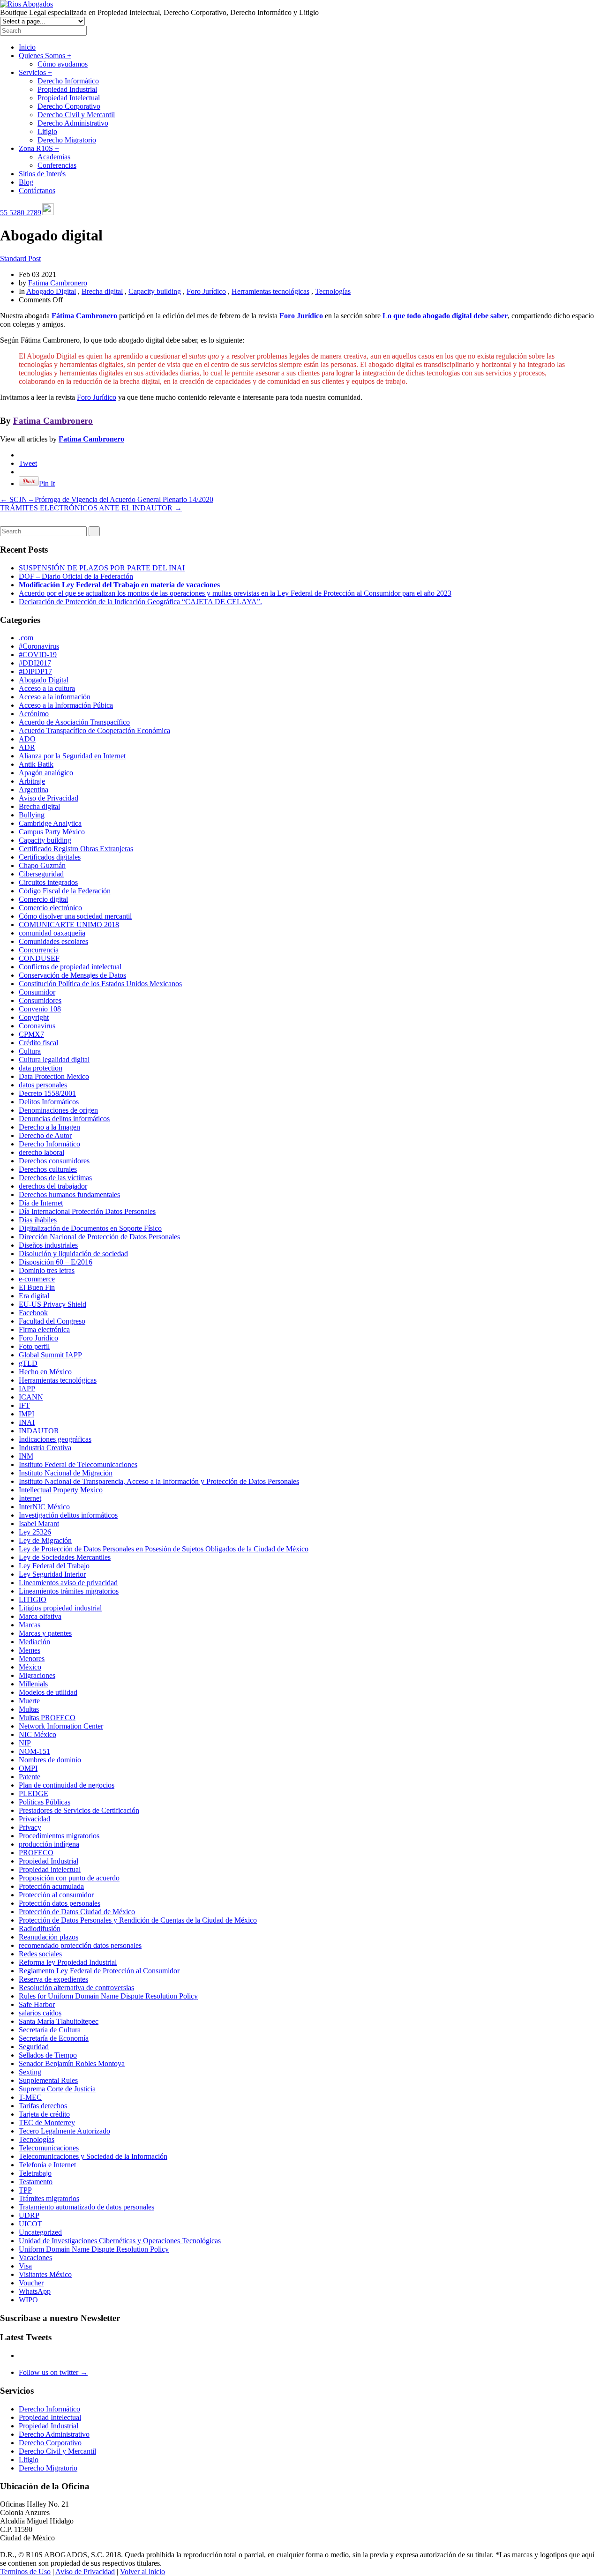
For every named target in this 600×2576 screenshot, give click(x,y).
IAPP (27, 1389)
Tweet (28, 463)
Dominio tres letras (47, 1270)
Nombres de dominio (50, 1760)
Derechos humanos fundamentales (69, 1194)
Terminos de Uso (25, 2572)
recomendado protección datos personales (80, 1945)
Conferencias (57, 165)
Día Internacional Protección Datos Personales (87, 1211)
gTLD (28, 1363)
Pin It (47, 483)
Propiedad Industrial (67, 89)
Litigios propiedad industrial (60, 1608)
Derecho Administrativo (73, 123)
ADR (27, 747)
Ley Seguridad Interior (52, 1574)
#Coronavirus (39, 646)
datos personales (43, 1085)
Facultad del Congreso (52, 1321)
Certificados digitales (50, 857)
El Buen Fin (37, 1287)
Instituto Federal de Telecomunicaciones (78, 1464)
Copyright (34, 1017)
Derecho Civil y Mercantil (76, 115)
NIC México (37, 1734)
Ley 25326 (35, 1532)
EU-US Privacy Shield (52, 1304)
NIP (25, 1743)
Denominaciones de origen (58, 1110)
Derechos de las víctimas (55, 1178)
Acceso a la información (55, 697)
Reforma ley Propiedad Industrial (68, 1962)
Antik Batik (36, 764)
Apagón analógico (46, 773)
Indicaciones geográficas (55, 1439)
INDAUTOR (39, 1431)
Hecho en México (45, 1372)
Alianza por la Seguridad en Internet (72, 756)
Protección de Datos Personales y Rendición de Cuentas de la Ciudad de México (138, 1920)
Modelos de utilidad (48, 1692)
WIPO (28, 2300)
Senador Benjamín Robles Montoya (72, 2063)
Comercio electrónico (50, 908)
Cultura (30, 1051)
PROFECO (36, 1853)
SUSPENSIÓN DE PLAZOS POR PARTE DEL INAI (102, 568)
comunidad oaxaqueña (52, 933)
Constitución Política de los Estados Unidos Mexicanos (100, 984)
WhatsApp (35, 2291)
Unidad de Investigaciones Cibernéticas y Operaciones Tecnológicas (120, 2241)
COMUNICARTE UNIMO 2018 (69, 925)
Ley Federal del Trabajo (54, 1566)
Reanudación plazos (49, 1937)
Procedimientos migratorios (59, 1836)
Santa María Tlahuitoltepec (59, 2021)
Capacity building (155, 291)
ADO (27, 739)
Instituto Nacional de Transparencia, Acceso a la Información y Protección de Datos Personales (159, 1481)
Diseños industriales (48, 1245)
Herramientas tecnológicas (270, 291)
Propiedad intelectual (50, 1869)
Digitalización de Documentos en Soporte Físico (90, 1228)
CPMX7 (31, 1034)
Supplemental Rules (48, 2080)
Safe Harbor (37, 2004)
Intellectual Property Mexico (61, 1490)
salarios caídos (40, 2013)
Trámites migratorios (49, 2198)
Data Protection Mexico (54, 1076)
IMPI (26, 1414)
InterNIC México (44, 1507)
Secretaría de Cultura (50, 2030)
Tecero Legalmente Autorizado (64, 2131)
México (30, 1667)
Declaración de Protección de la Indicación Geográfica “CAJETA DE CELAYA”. (140, 602)
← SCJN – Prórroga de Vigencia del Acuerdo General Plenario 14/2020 (107, 499)
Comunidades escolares (53, 941)
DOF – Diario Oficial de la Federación (76, 576)
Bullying (32, 815)
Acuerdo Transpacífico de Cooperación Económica (94, 730)
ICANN (31, 1397)
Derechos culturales (48, 1169)
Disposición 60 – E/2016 (56, 1262)
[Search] (94, 531)
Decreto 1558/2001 (47, 1093)
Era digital (34, 1296)
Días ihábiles (38, 1220)
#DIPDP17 (35, 671)
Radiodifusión (40, 1928)
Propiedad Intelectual (69, 98)
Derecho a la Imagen (49, 1127)
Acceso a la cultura (47, 688)
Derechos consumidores (54, 1161)
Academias (54, 157)
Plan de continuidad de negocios (67, 1785)
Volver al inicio (142, 2572)
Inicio (27, 47)
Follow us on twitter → (53, 2372)
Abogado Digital (51, 291)
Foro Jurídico (206, 291)
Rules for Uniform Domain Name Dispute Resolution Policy (108, 1996)
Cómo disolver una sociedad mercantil (75, 916)
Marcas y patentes (45, 1633)
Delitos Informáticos (49, 1102)
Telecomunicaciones (49, 2148)
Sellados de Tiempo (48, 2055)
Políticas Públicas (45, 1802)
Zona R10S (39, 148)
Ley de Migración (45, 1540)
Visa (25, 2266)
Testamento (36, 2182)
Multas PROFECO (47, 1718)
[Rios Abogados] (26, 4)
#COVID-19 (38, 655)
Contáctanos (37, 191)
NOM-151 (34, 1751)
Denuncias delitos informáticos (64, 1119)
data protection (41, 1068)
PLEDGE (34, 1793)
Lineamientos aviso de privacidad (68, 1583)
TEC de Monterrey (47, 2123)
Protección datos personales (60, 1903)
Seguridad (34, 2047)
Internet (30, 1498)
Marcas (30, 1625)
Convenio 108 (40, 1009)
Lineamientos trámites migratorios (69, 1591)
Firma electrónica (44, 1329)
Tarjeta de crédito (44, 2114)
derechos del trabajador (53, 1186)
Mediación (34, 1642)
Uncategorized (40, 2232)
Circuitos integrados (48, 882)
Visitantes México (45, 2274)
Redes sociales (40, 1954)
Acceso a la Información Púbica (66, 705)
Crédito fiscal (38, 1043)
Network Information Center (61, 1726)
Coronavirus (37, 1026)
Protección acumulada (51, 1886)
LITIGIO (33, 1599)
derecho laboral (41, 1152)
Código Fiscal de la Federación (65, 891)
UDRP (29, 2215)
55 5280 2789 (21, 213)
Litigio (47, 131)
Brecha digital (102, 291)
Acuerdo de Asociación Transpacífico (74, 722)
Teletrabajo (35, 2173)
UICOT (30, 2224)
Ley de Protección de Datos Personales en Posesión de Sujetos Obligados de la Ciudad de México (164, 1549)
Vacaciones (35, 2258)
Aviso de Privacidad (49, 798)
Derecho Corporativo (69, 106)
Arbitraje (32, 781)
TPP (25, 2190)
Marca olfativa (40, 1616)
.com (26, 638)
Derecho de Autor (45, 1135)
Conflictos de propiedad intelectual (70, 967)
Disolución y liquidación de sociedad (73, 1254)
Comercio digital (43, 899)
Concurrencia (39, 950)
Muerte (29, 1701)
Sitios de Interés (42, 174)
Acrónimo (34, 714)
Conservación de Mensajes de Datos (72, 975)
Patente (30, 1777)
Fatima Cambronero (58, 283)
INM (26, 1456)
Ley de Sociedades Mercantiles (65, 1557)
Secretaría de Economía (54, 2038)
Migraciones (37, 1675)
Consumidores (40, 1000)
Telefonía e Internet (47, 2165)
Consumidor (37, 992)
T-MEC (30, 2097)
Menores (32, 1659)
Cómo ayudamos (63, 64)
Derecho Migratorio (67, 140)
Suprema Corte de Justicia (57, 2089)
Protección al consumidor (56, 1895)
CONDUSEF (39, 958)
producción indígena (49, 1844)
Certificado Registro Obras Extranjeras (76, 849)
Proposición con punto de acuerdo (69, 1878)
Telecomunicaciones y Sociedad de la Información (93, 2156)
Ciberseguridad (41, 874)
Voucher (31, 2283)
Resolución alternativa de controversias (76, 1988)
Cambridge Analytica (50, 823)
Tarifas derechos (43, 2106)
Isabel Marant (39, 1524)
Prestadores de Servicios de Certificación (79, 1810)
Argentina (34, 790)
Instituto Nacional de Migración (66, 1473)
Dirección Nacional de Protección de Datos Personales (99, 1237)
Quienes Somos (45, 56)
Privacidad (34, 1819)
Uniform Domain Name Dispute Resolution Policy (94, 2249)
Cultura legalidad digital (54, 1060)
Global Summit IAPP (50, 1355)
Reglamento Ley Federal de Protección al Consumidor (99, 1971)
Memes (30, 1650)
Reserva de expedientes (53, 1979)
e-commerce (37, 1279)
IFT (24, 1405)
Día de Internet (41, 1203)
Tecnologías (333, 291)
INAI (27, 1422)
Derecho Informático (68, 81)
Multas (29, 1709)
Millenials (33, 1684)
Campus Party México (52, 832)
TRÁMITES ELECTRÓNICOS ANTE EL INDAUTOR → (91, 508)
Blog (26, 182)
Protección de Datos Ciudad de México (77, 1912)
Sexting (30, 2072)
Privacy (30, 1827)
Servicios (35, 72)
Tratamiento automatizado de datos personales (86, 2207)
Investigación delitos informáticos (68, 1515)
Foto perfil (34, 1346)
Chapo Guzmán (42, 865)
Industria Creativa (45, 1448)
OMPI (28, 1768)
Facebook (33, 1313)
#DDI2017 (35, 663)
